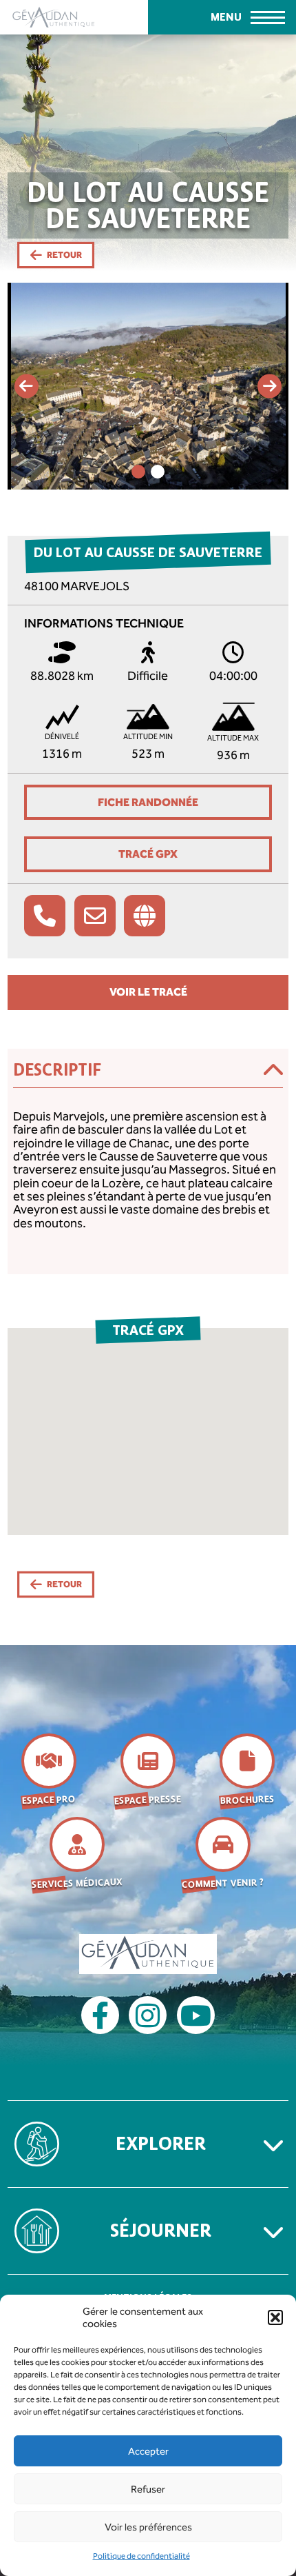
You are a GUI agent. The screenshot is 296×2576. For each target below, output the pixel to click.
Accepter (148, 2451)
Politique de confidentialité (141, 2556)
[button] (275, 2317)
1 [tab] (138, 472)
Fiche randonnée (148, 802)
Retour (64, 255)
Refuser (148, 2489)
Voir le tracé (148, 992)
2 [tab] (158, 472)
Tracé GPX (148, 854)
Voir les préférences (148, 2527)
